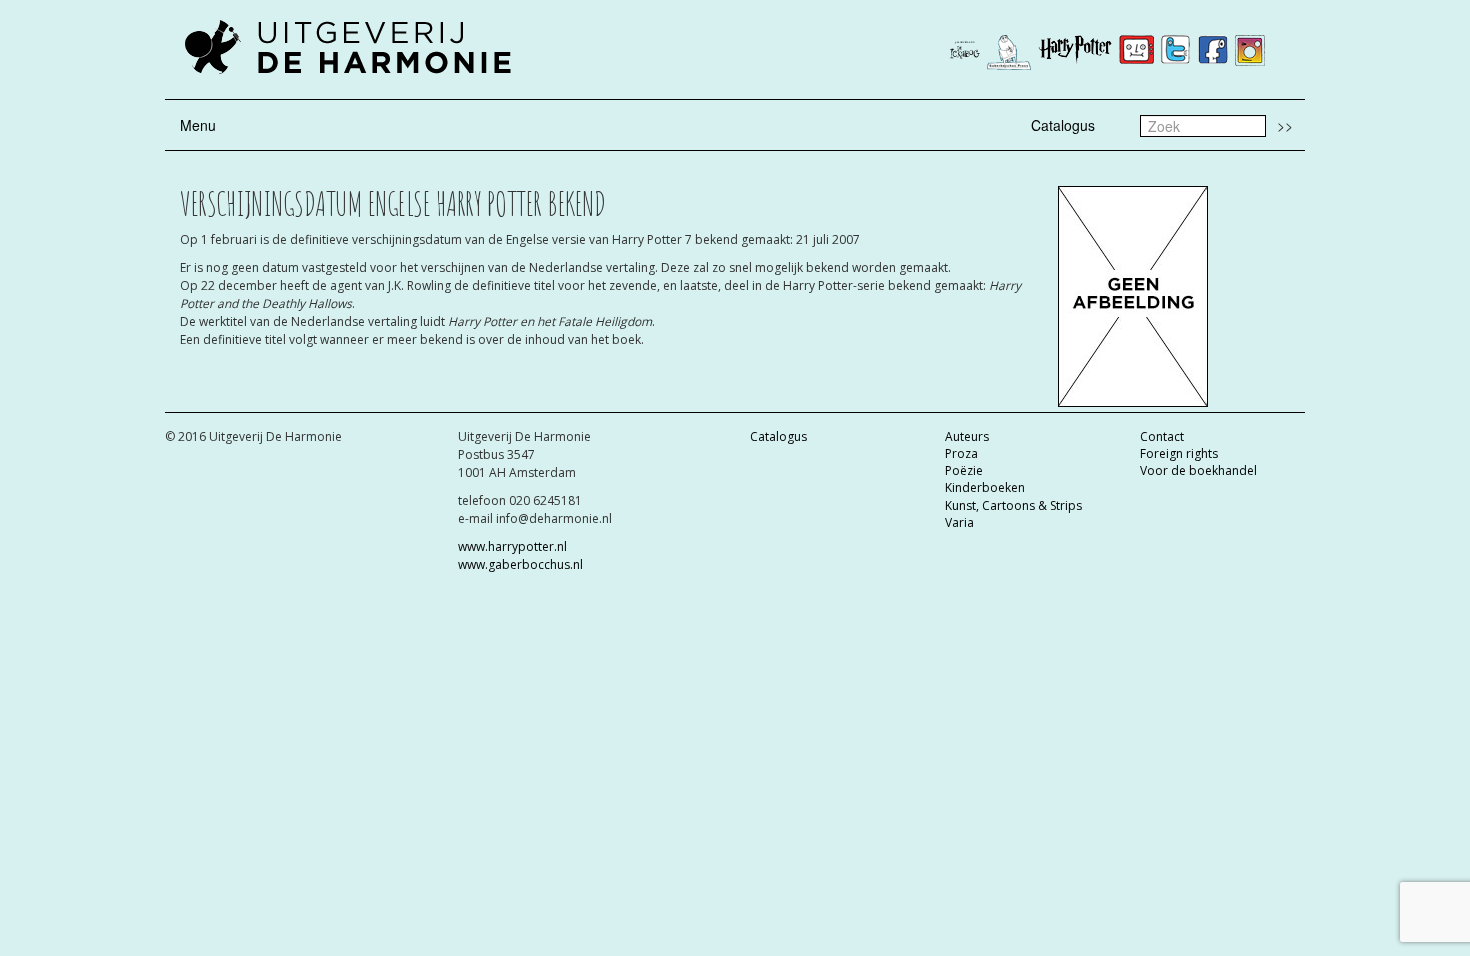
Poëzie (964, 470)
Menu (198, 125)
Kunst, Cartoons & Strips (1013, 505)
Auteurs (967, 436)
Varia (959, 522)
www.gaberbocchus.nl (520, 564)
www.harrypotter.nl (512, 546)
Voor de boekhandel (1198, 470)
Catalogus (1063, 125)
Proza (961, 453)
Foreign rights (1179, 453)
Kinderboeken (985, 487)
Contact (1162, 436)
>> (1285, 125)
